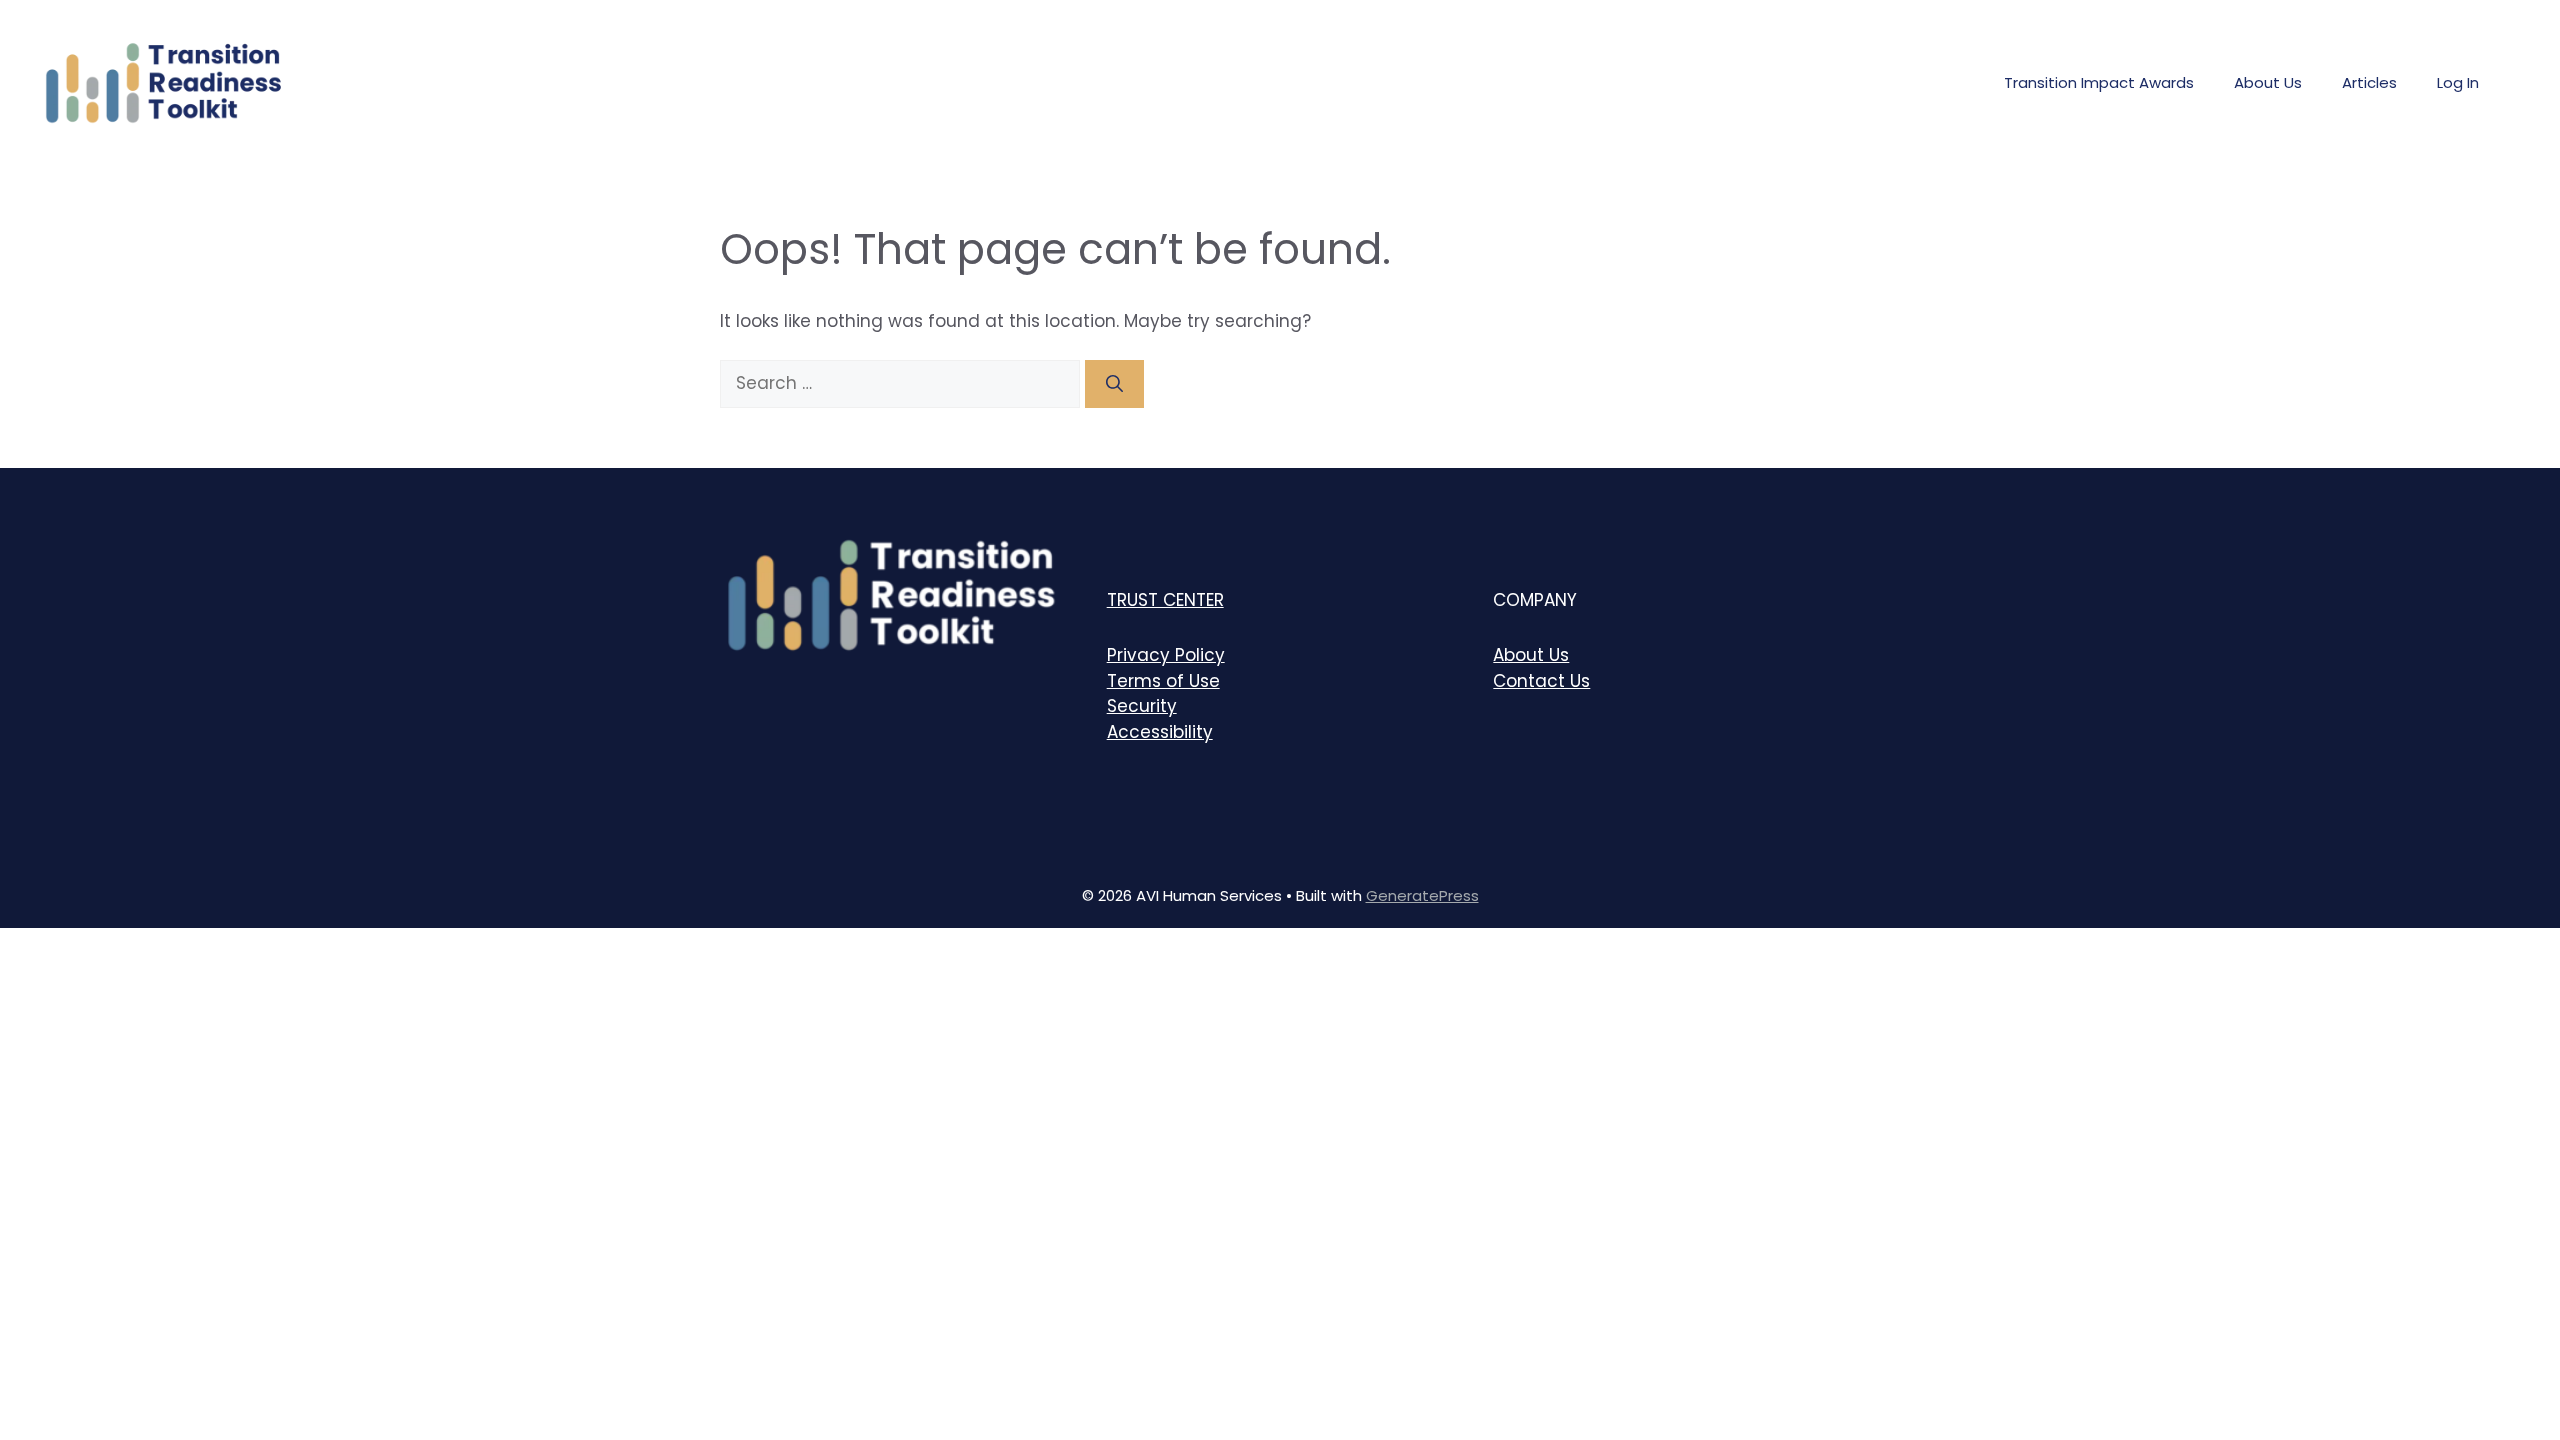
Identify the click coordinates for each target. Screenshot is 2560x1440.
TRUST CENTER (1165, 600)
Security (1142, 706)
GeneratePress (1422, 895)
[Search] (1114, 384)
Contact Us (1541, 681)
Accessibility (1160, 732)
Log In (2458, 82)
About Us (2268, 82)
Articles (2369, 82)
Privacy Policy (1166, 655)
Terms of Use (1163, 681)
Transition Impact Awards (2099, 82)
